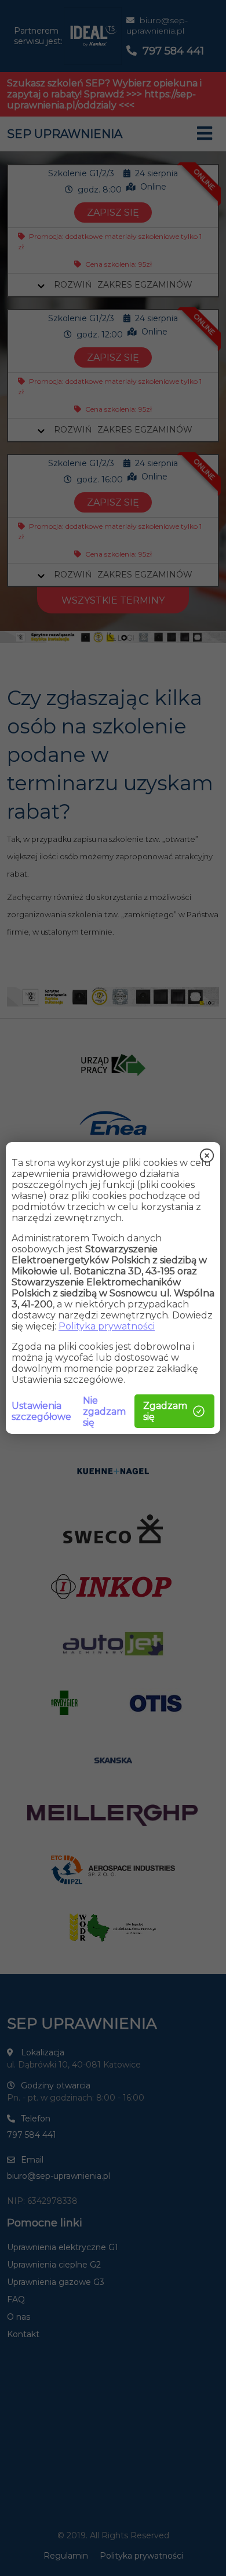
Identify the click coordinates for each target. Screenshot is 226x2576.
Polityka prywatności (107, 1326)
